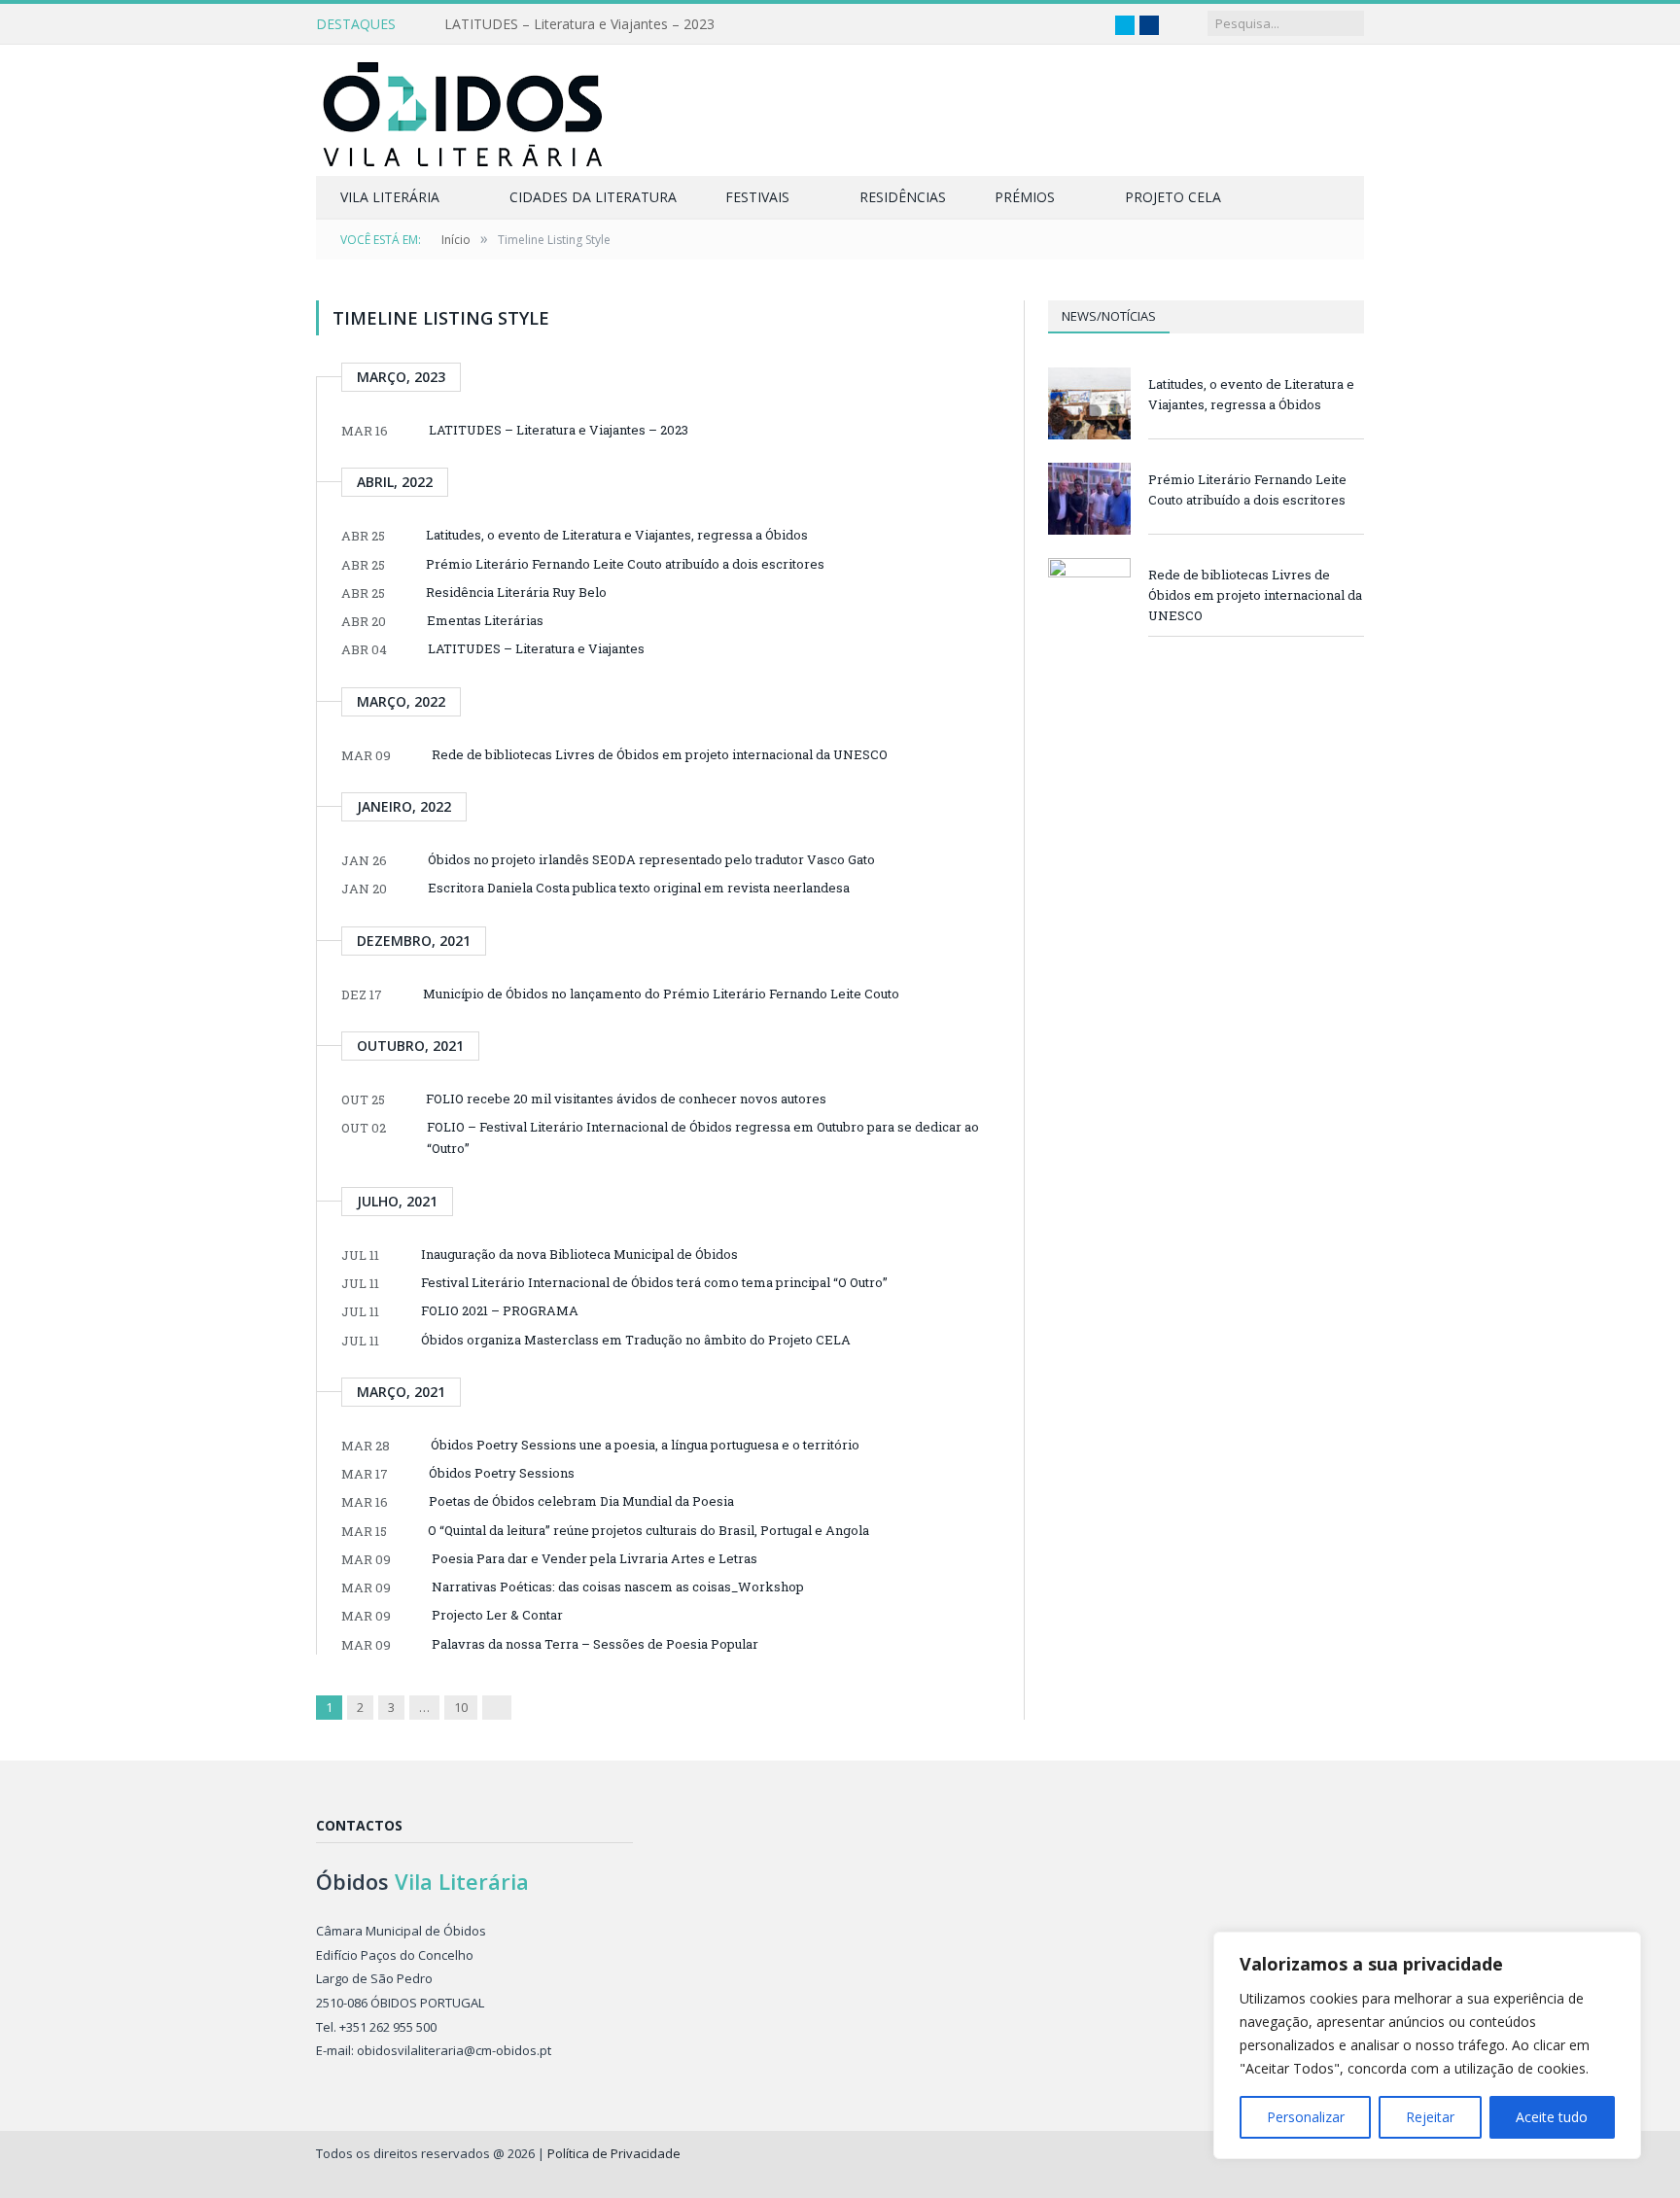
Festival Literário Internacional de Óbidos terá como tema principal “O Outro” (654, 1282)
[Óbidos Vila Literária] (462, 110)
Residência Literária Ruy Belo (516, 592)
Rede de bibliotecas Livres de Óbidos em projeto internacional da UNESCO (660, 754)
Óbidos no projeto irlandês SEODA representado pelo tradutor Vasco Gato (651, 859)
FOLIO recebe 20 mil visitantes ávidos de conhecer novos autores (626, 1099)
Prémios (1025, 197)
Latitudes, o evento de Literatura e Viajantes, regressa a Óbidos (617, 535)
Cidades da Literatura (593, 197)
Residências (903, 197)
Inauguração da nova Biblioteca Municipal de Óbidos (579, 1254)
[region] (1427, 2045)
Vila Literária (390, 197)
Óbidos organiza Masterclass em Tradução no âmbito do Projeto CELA (636, 1340)
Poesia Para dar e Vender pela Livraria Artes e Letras (595, 1558)
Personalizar (1306, 2117)
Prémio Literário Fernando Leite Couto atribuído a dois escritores (625, 564)
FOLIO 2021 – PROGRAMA (500, 1310)
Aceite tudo (1552, 2117)
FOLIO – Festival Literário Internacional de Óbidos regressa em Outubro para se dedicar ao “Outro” (703, 1137)
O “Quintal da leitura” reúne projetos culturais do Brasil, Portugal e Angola (648, 1530)
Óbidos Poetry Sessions (502, 1473)
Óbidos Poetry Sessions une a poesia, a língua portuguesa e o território (645, 1445)
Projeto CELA (1173, 197)
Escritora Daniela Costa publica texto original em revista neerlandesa (639, 888)
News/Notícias (1109, 316)
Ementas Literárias (485, 620)
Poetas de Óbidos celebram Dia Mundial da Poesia (581, 1501)
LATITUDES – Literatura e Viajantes (536, 648)
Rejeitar (1430, 2117)
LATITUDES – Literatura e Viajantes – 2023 (579, 24)
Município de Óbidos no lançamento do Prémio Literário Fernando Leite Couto (661, 994)
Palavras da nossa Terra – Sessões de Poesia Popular (595, 1644)
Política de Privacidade (614, 2153)
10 (461, 1707)
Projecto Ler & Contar (497, 1615)
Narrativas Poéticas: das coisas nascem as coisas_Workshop (618, 1587)
